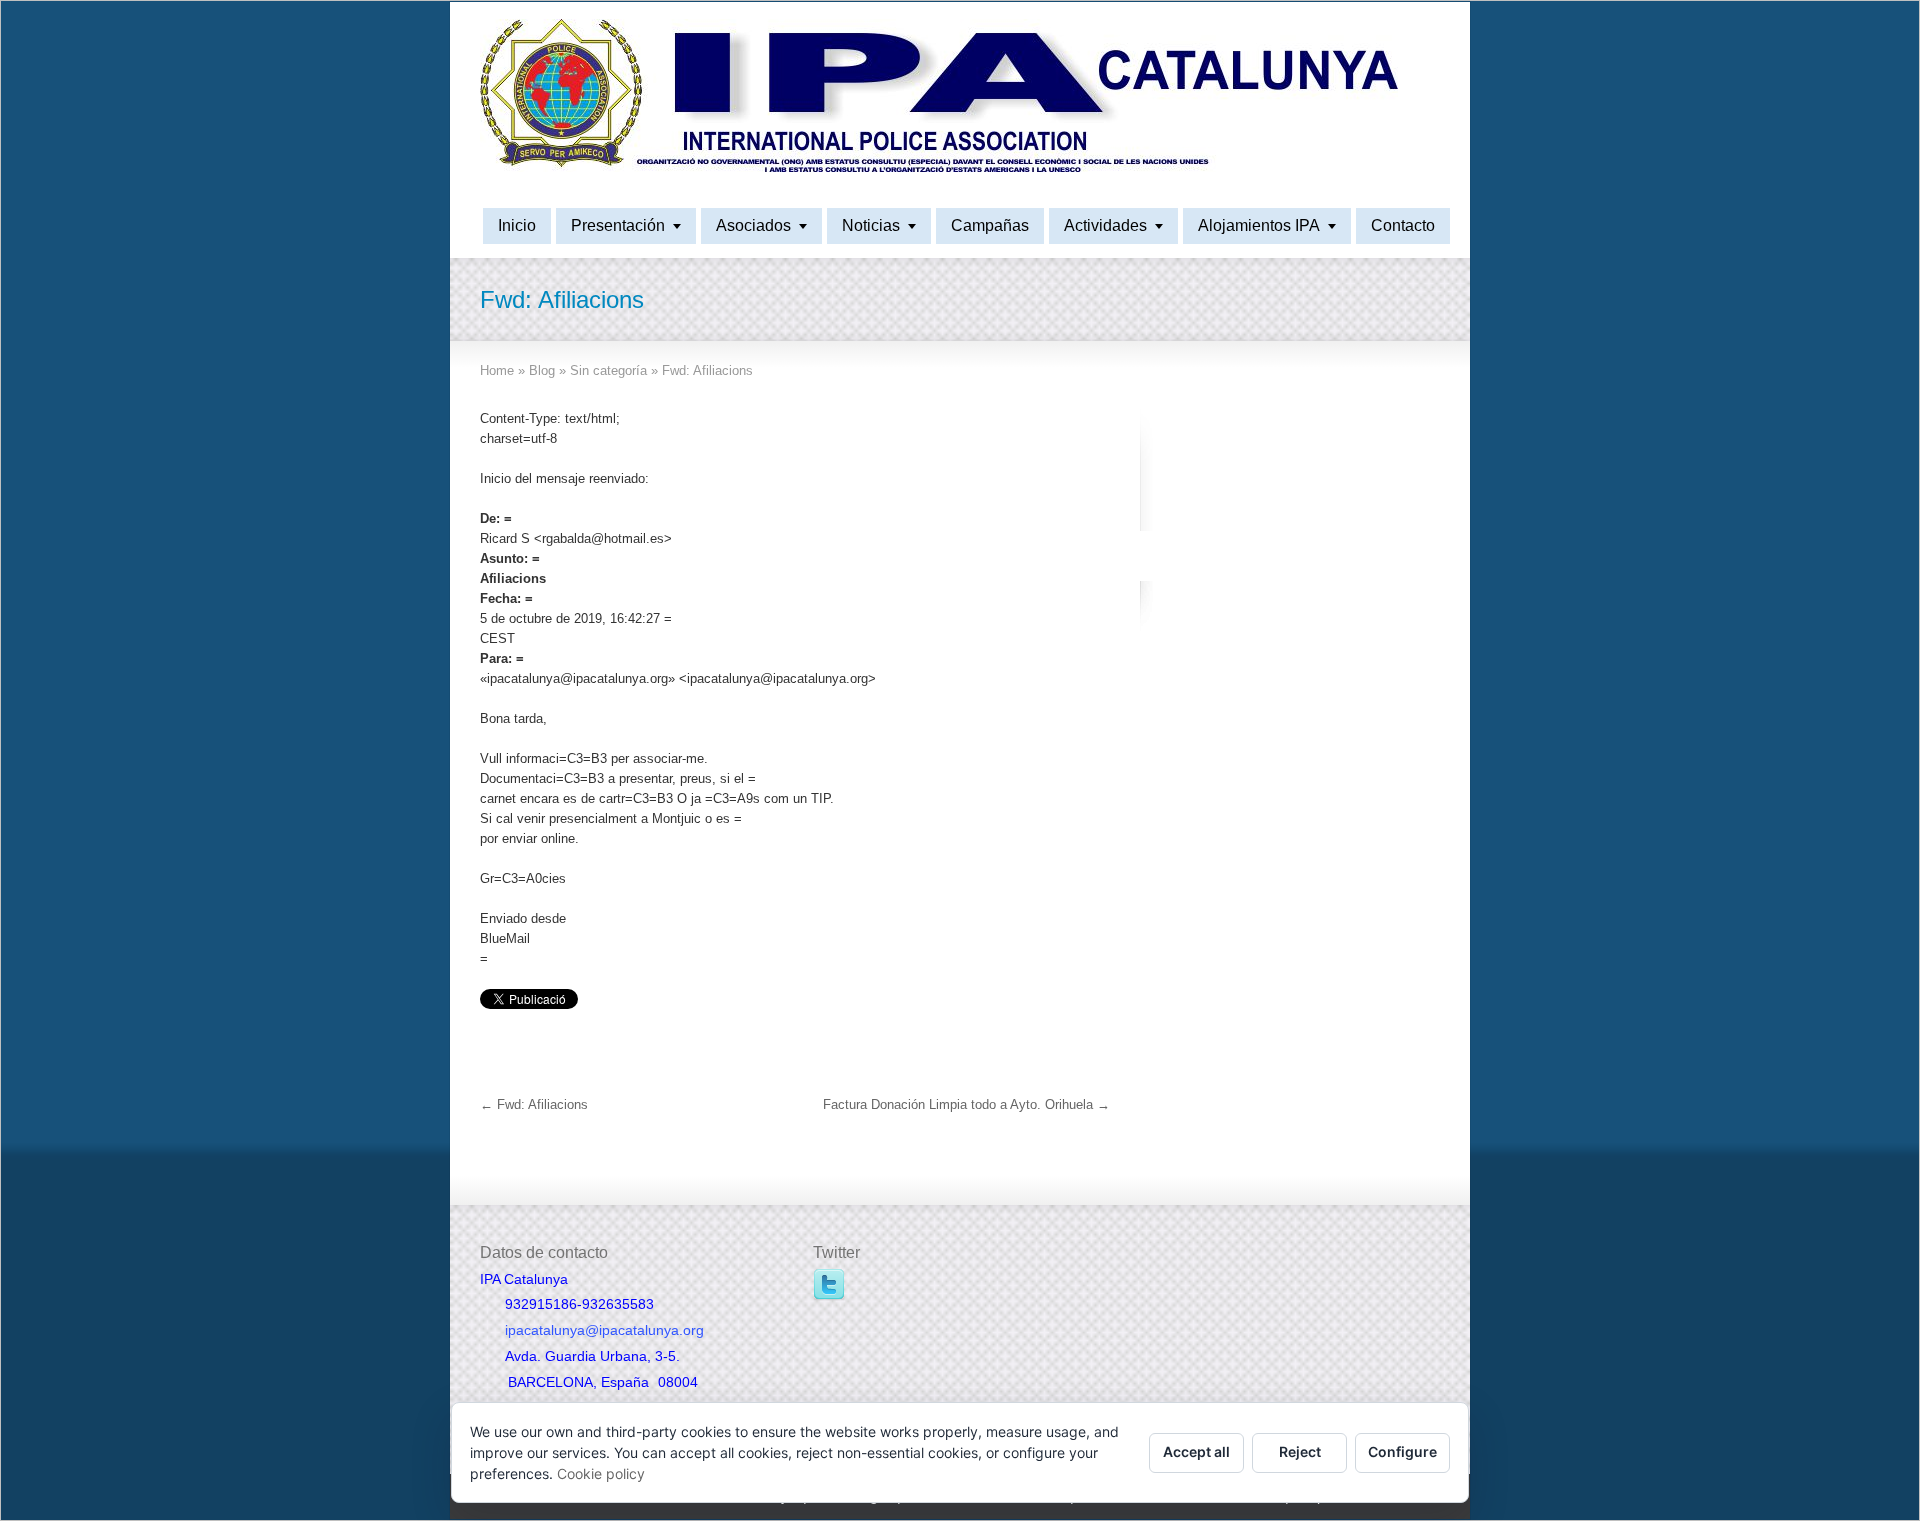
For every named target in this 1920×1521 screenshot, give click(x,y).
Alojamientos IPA (1259, 225)
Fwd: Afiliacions (534, 1104)
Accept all (1196, 1451)
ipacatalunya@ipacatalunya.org (604, 1330)
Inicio (517, 225)
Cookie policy (601, 1473)
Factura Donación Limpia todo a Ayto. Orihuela (966, 1104)
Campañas (990, 225)
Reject (1300, 1451)
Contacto (1403, 225)
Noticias (871, 225)
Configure (1402, 1451)
